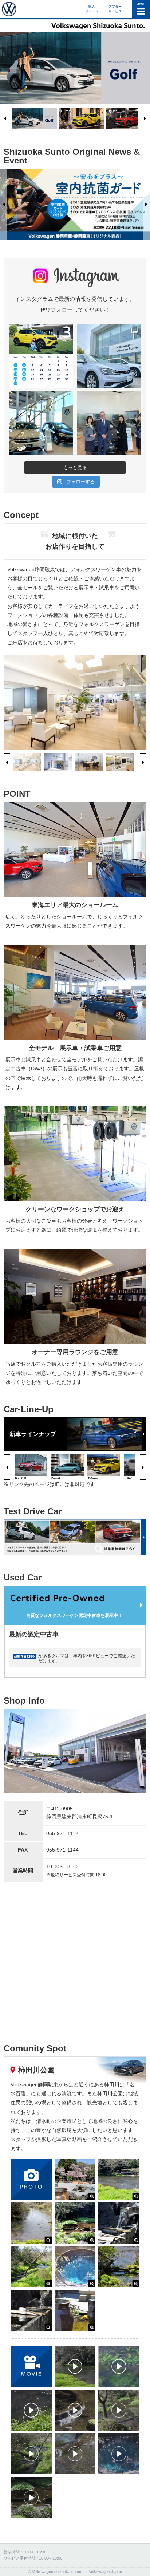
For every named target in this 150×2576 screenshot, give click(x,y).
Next (145, 119)
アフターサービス (115, 9)
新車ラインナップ (33, 1434)
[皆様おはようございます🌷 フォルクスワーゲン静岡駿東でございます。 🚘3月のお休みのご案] (41, 356)
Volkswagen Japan (105, 2572)
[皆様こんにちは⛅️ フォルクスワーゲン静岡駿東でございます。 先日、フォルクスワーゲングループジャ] (109, 423)
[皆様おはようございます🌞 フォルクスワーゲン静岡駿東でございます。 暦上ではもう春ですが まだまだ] (41, 423)
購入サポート (92, 9)
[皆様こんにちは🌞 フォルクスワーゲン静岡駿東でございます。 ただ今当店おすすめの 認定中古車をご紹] (109, 356)
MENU (141, 5)
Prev (5, 119)
